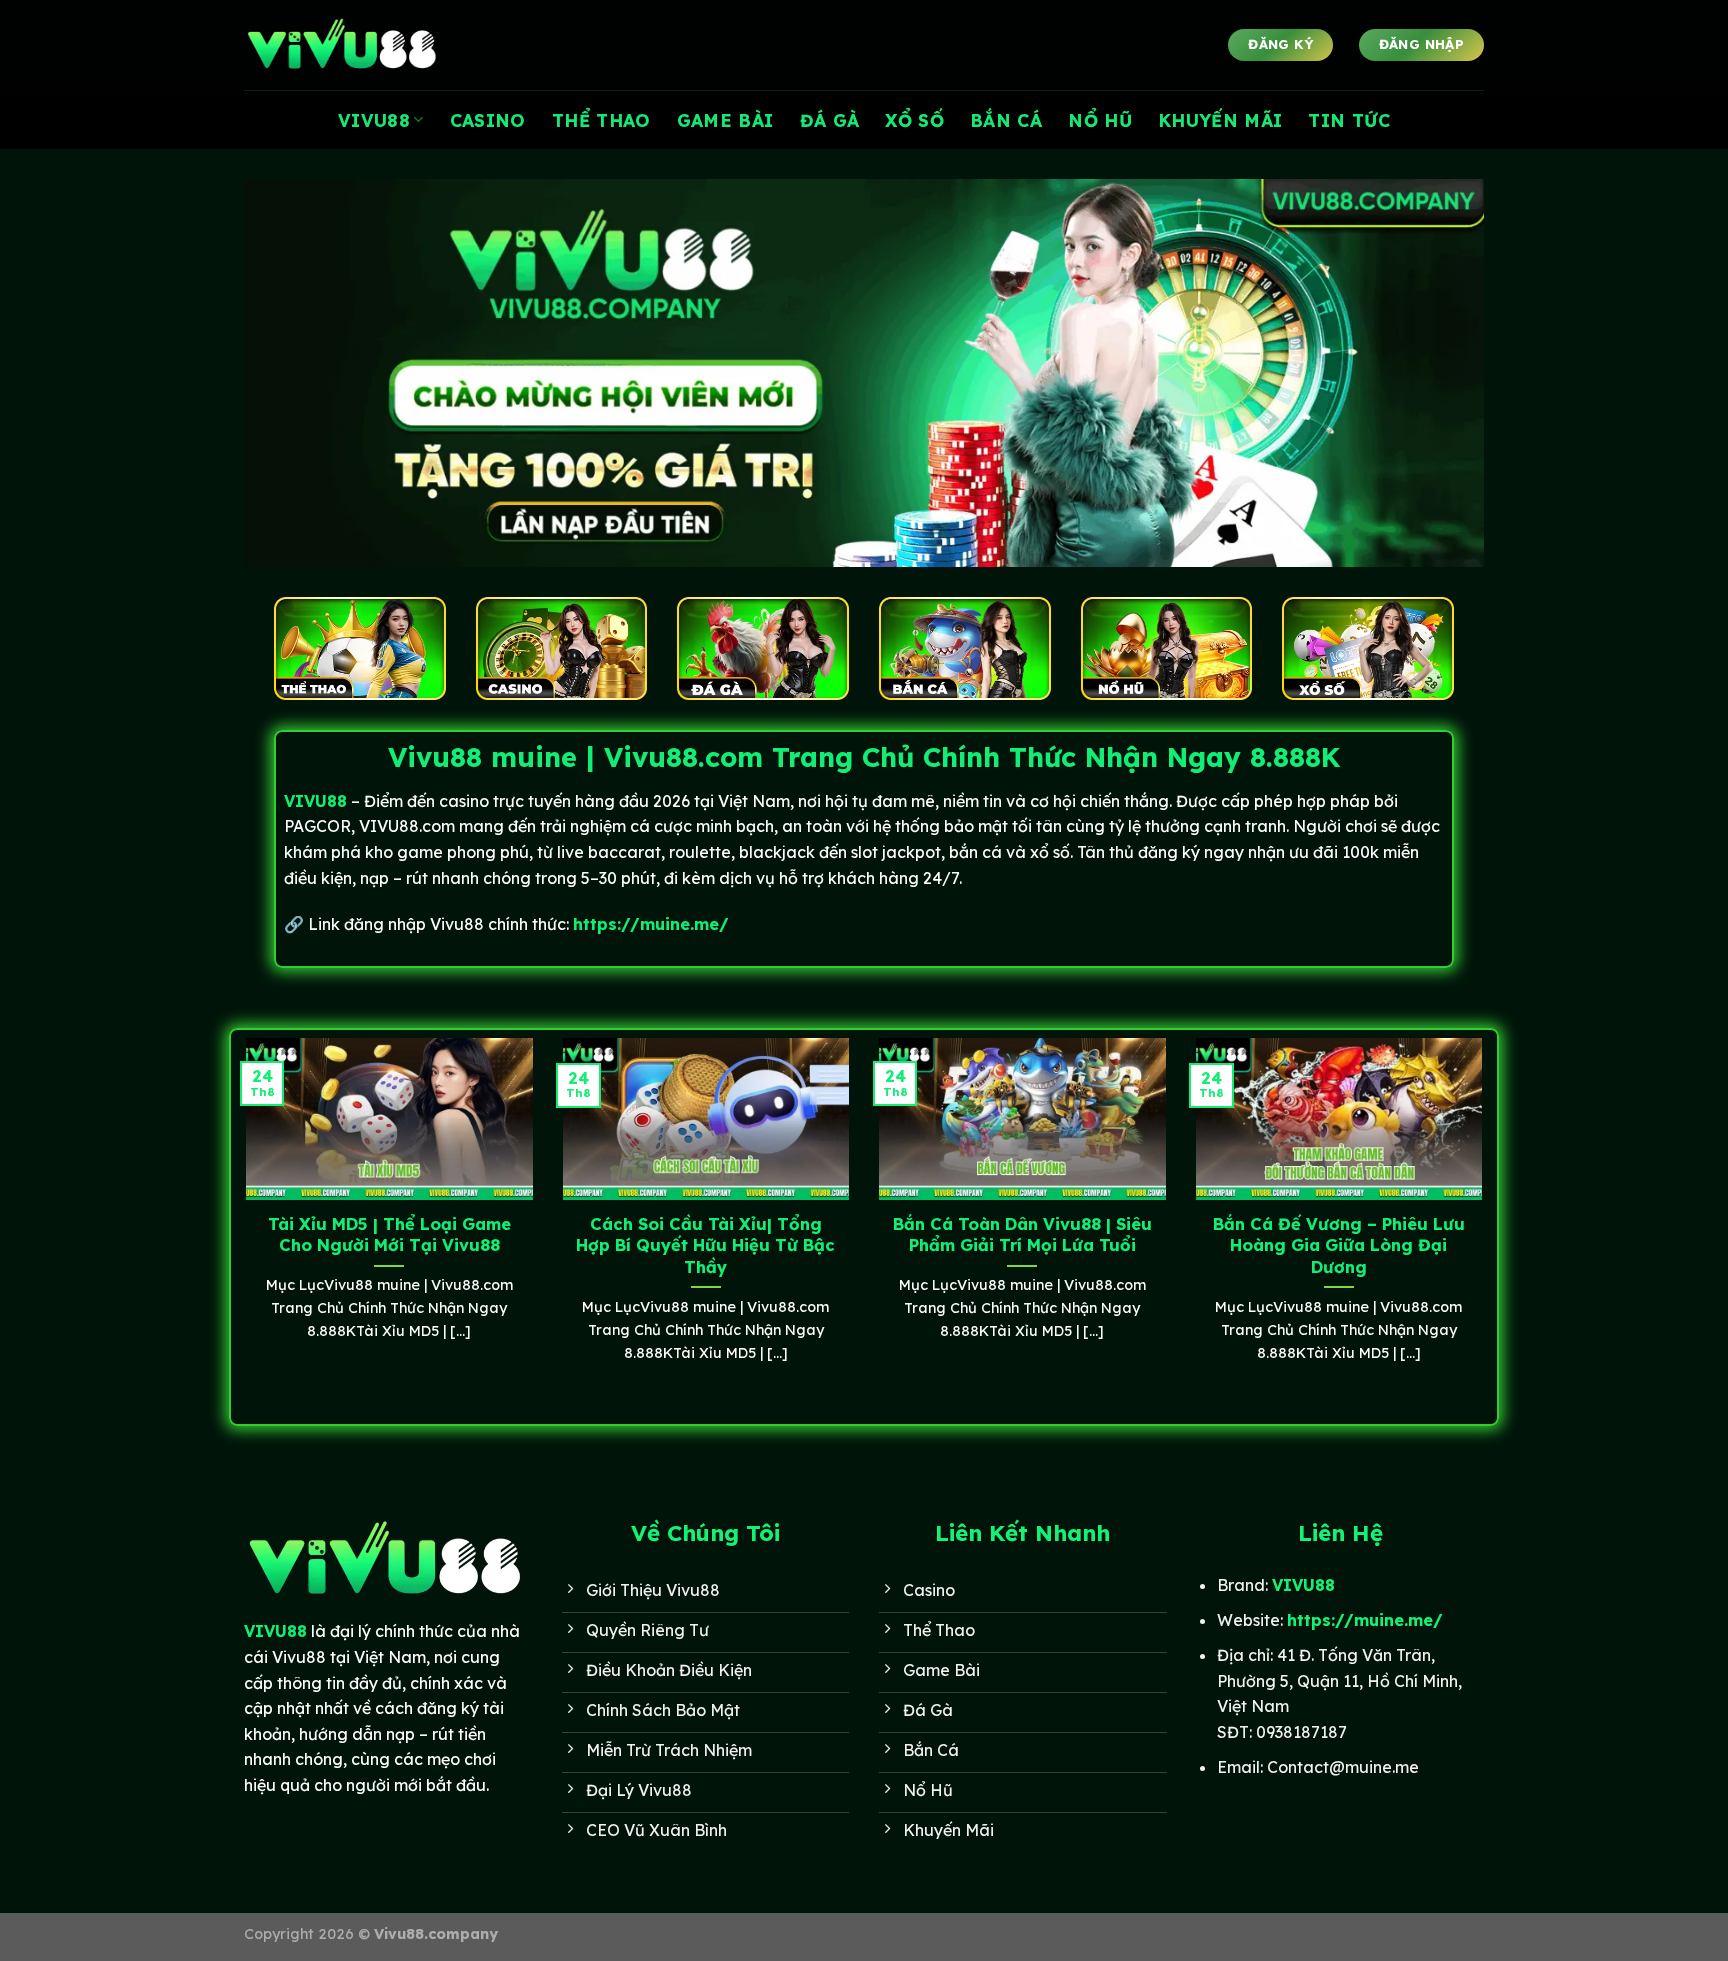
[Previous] (242, 1225)
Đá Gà (830, 120)
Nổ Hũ (1100, 120)
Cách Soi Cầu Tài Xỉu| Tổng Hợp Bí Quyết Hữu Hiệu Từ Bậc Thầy (705, 1245)
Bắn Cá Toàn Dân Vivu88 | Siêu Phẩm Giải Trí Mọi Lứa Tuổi (1022, 1234)
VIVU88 (374, 120)
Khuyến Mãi (1220, 120)
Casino (488, 120)
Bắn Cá (1006, 120)
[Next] (1486, 1225)
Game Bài (725, 120)
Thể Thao (601, 120)
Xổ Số (914, 120)
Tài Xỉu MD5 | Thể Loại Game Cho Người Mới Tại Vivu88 (389, 1234)
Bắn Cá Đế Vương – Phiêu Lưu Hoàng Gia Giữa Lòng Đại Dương (1339, 1245)
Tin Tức (1348, 120)
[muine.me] (344, 45)
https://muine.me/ (651, 924)
